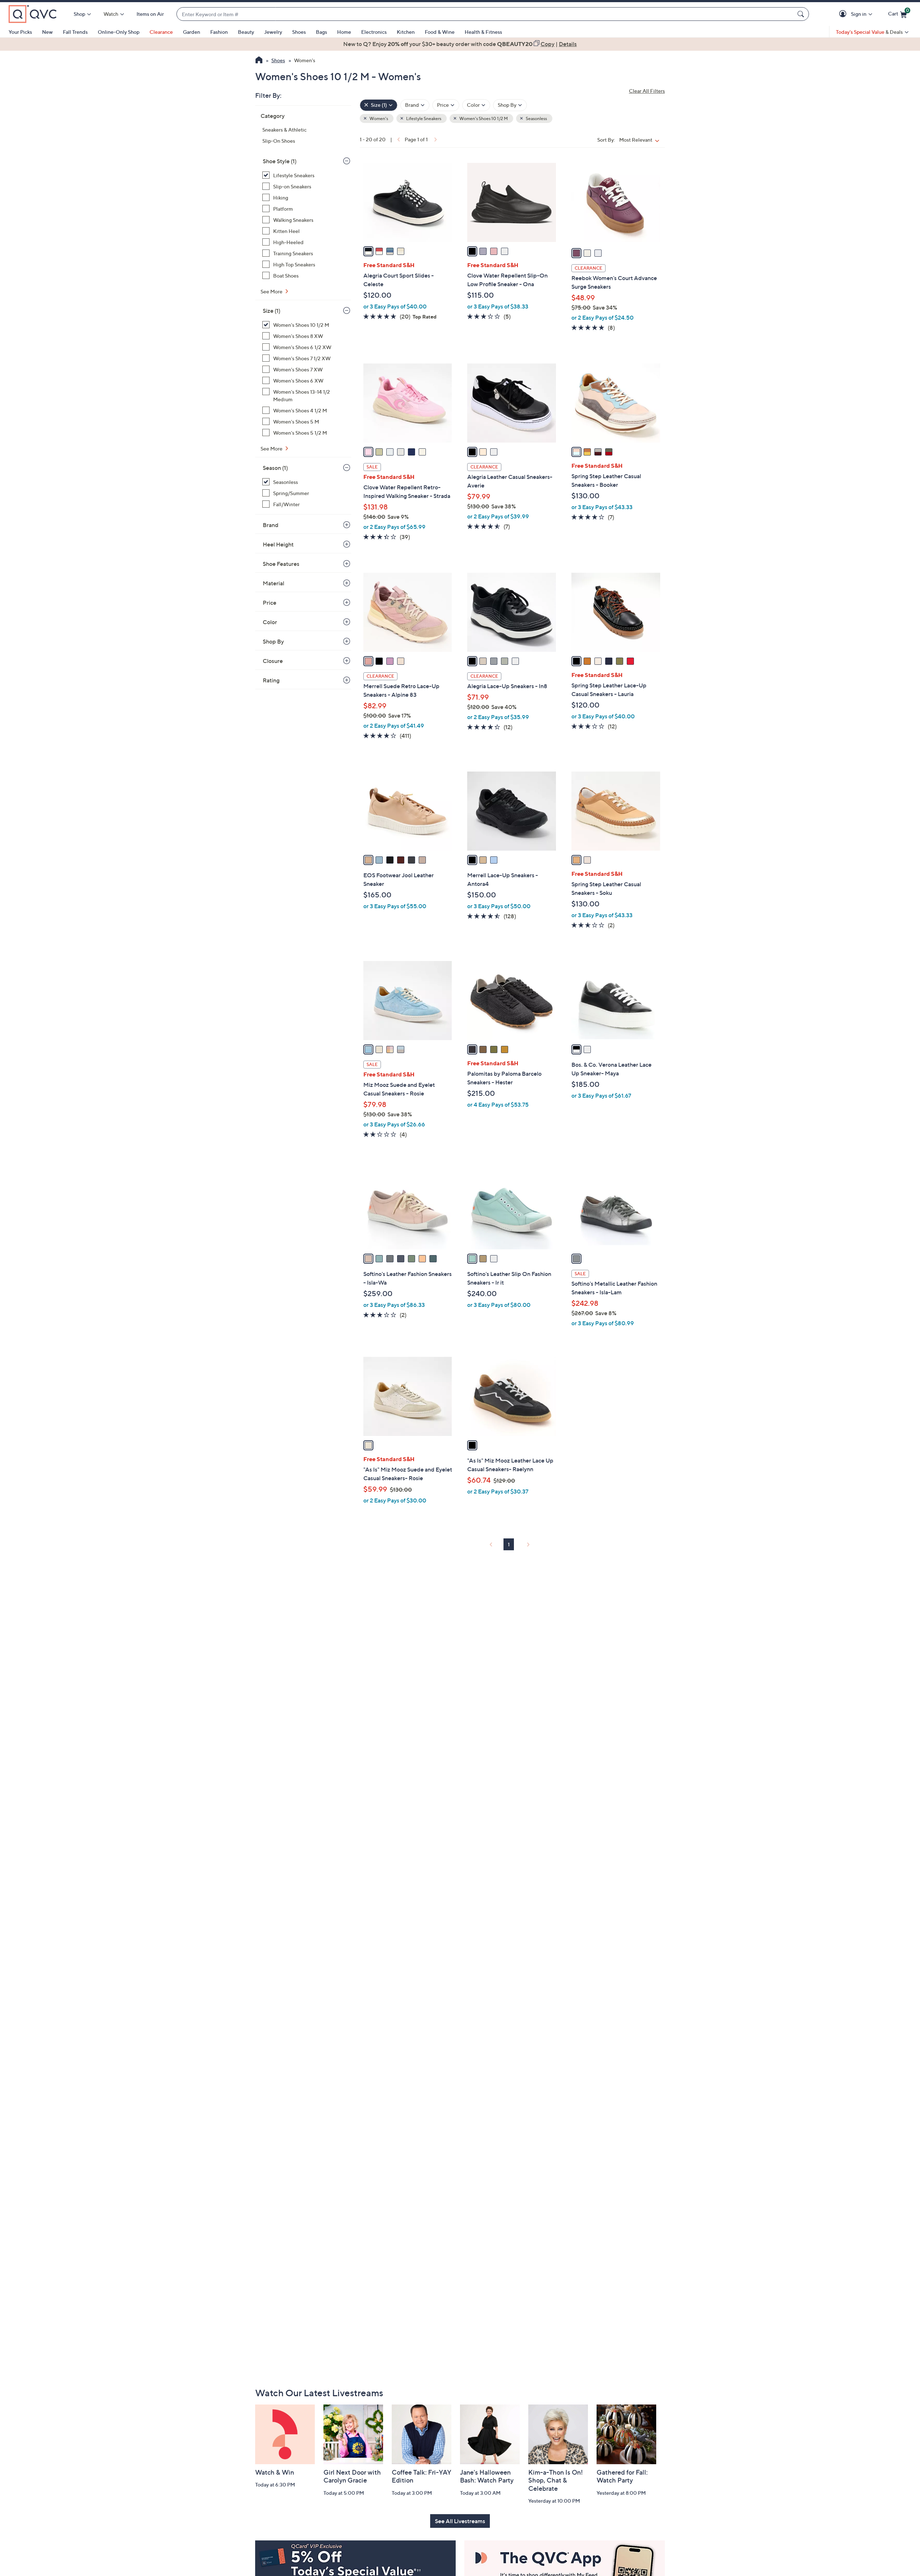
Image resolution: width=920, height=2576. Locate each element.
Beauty (246, 32)
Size (272, 311)
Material (273, 583)
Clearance (161, 32)
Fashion (219, 32)
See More (272, 291)
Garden (192, 32)
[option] (460, 44)
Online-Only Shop (119, 32)
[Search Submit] (802, 14)
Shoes (299, 32)
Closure (273, 661)
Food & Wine (440, 32)
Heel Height (278, 544)
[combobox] (486, 14)
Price (270, 603)
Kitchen (406, 32)
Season (275, 468)
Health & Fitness (483, 32)
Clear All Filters (647, 91)
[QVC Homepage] (259, 61)
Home (344, 32)
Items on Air (150, 14)
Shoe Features (281, 564)
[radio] (368, 251)
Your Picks (20, 32)
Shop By (273, 641)
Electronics (374, 32)
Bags (321, 32)
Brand (271, 525)
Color (270, 622)
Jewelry (273, 32)
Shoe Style (280, 161)
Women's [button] (378, 118)
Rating (271, 680)
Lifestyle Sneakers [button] (423, 118)
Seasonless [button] (536, 118)
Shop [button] (79, 14)
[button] (844, 14)
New (47, 32)
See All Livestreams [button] (460, 2521)
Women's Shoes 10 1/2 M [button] (483, 118)
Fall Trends (75, 32)
